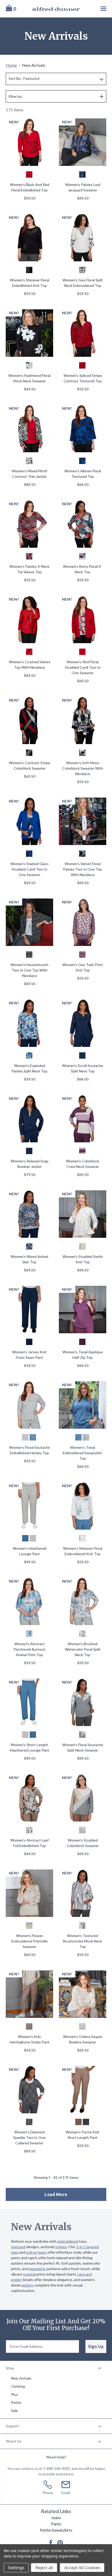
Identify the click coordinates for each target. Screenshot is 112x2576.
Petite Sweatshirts (56, 2530)
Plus (14, 2394)
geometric (37, 2269)
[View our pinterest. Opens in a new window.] (60, 2543)
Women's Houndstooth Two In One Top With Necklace (29, 970)
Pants (56, 2524)
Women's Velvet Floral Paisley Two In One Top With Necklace (83, 869)
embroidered (68, 2241)
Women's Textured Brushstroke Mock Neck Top (83, 1941)
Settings (16, 2568)
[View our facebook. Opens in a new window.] (51, 2543)
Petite (16, 2402)
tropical (29, 2274)
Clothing (18, 2386)
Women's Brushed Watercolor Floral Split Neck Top (83, 1649)
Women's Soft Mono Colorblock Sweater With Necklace (83, 768)
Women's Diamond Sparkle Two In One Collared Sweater (29, 2137)
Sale (14, 2411)
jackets (27, 2285)
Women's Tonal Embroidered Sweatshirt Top (83, 1453)
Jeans (56, 2517)
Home (11, 65)
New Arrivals (21, 2378)
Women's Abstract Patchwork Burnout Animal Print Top (30, 1649)
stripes (61, 2247)
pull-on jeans (36, 2252)
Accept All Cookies (82, 2568)
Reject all (44, 2568)
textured (18, 2247)
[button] (56, 2368)
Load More (56, 2194)
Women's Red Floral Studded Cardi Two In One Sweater (83, 667)
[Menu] (96, 8)
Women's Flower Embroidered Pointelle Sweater (30, 1941)
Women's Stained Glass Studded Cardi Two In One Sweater (30, 869)
